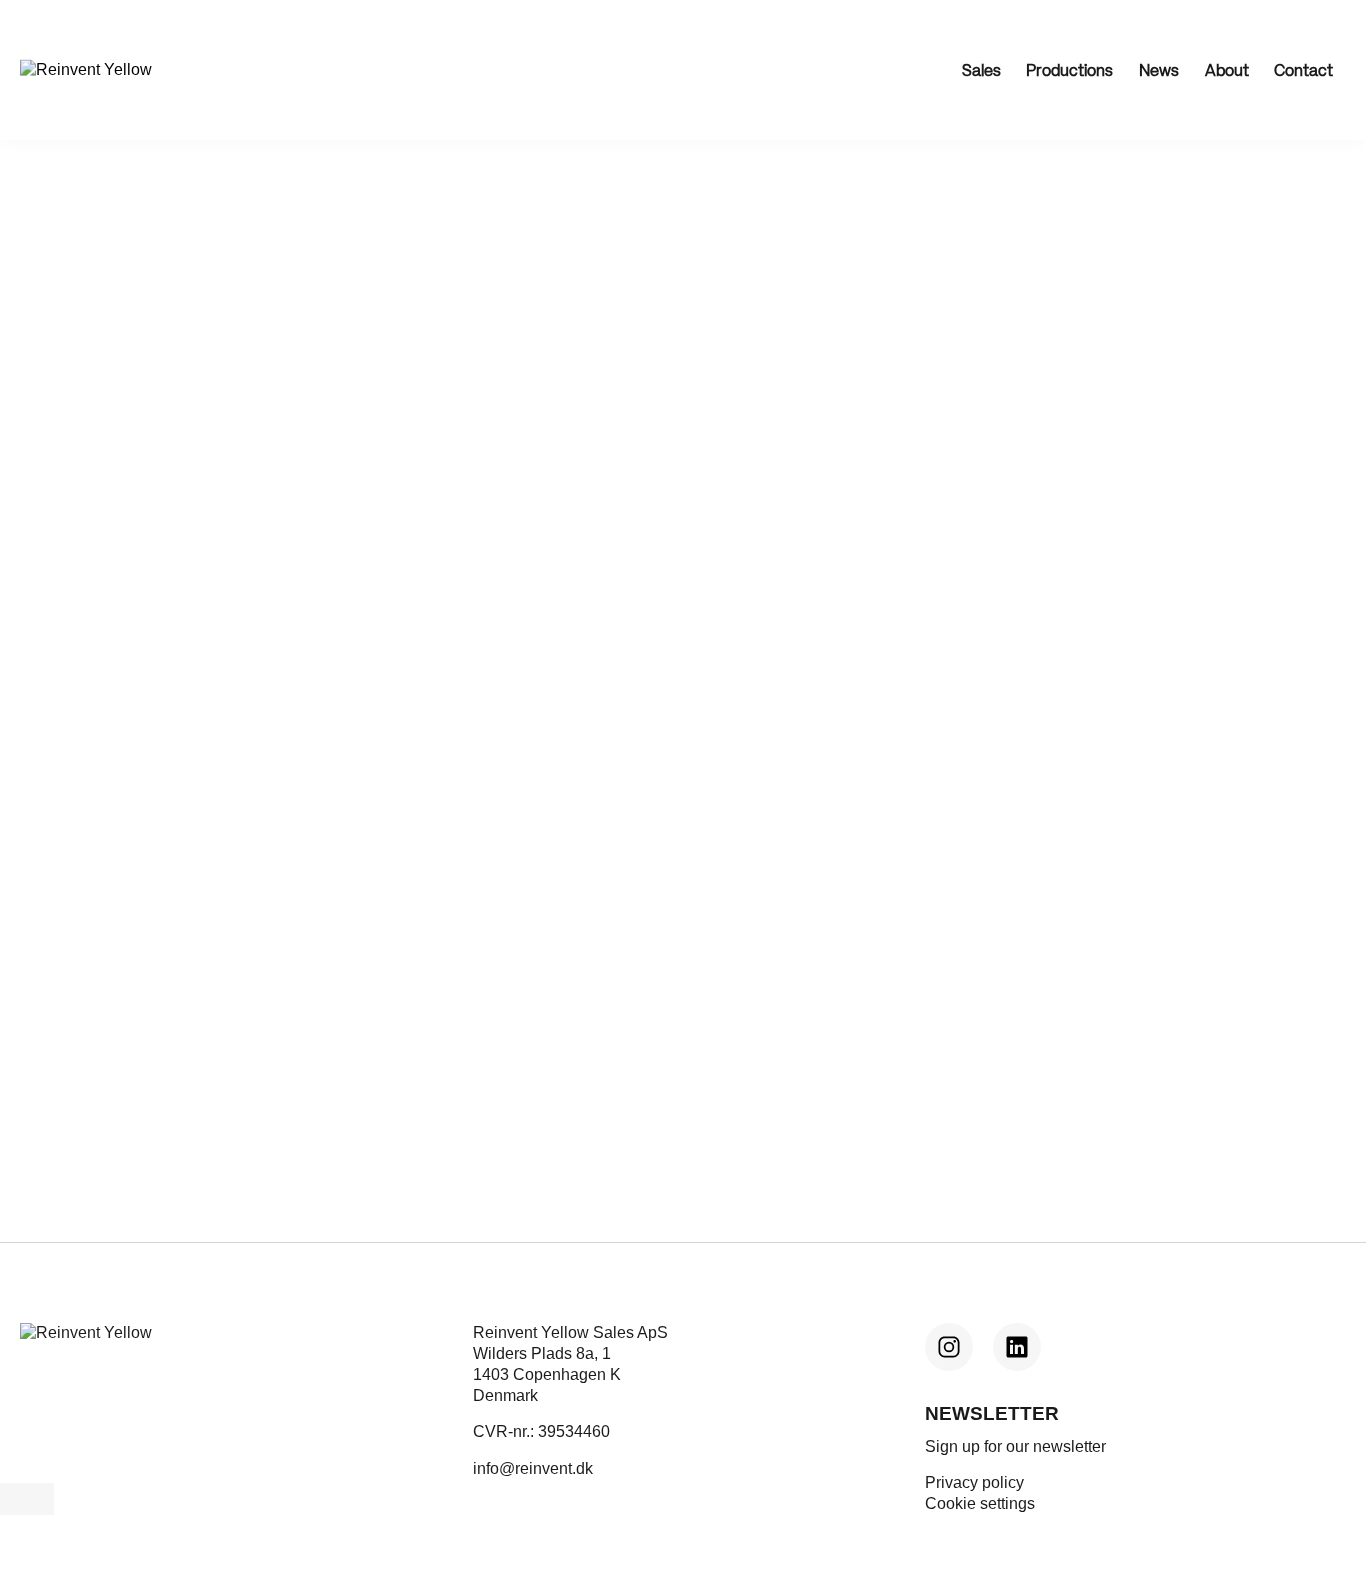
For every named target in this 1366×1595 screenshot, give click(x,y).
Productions (1069, 72)
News (1159, 72)
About (1227, 72)
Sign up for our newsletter (1015, 1446)
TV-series (195, 303)
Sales (981, 72)
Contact (1303, 72)
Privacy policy (974, 1482)
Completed (59, 303)
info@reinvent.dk (533, 1468)
